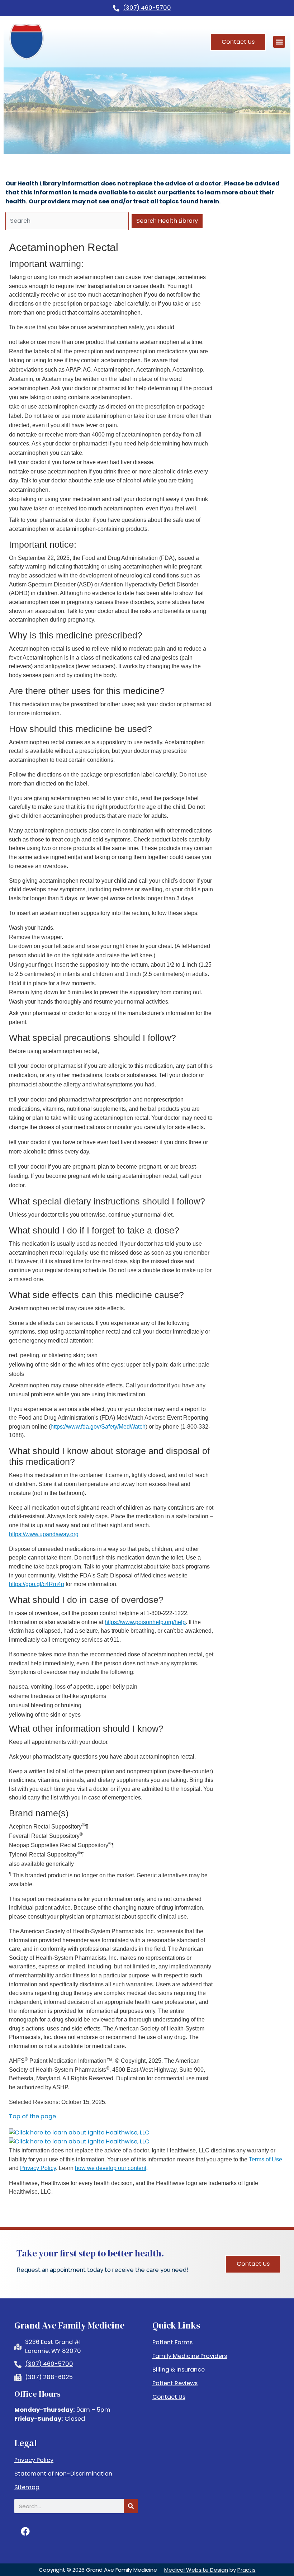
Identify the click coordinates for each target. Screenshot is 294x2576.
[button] (279, 42)
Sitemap (27, 2487)
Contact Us (169, 2397)
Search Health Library (167, 221)
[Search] (131, 2506)
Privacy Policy (38, 2168)
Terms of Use (265, 2159)
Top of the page (32, 2116)
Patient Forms (172, 2343)
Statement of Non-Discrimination (63, 2474)
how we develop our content (111, 2168)
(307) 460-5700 (147, 8)
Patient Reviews (175, 2383)
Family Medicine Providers (190, 2356)
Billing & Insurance (179, 2370)
